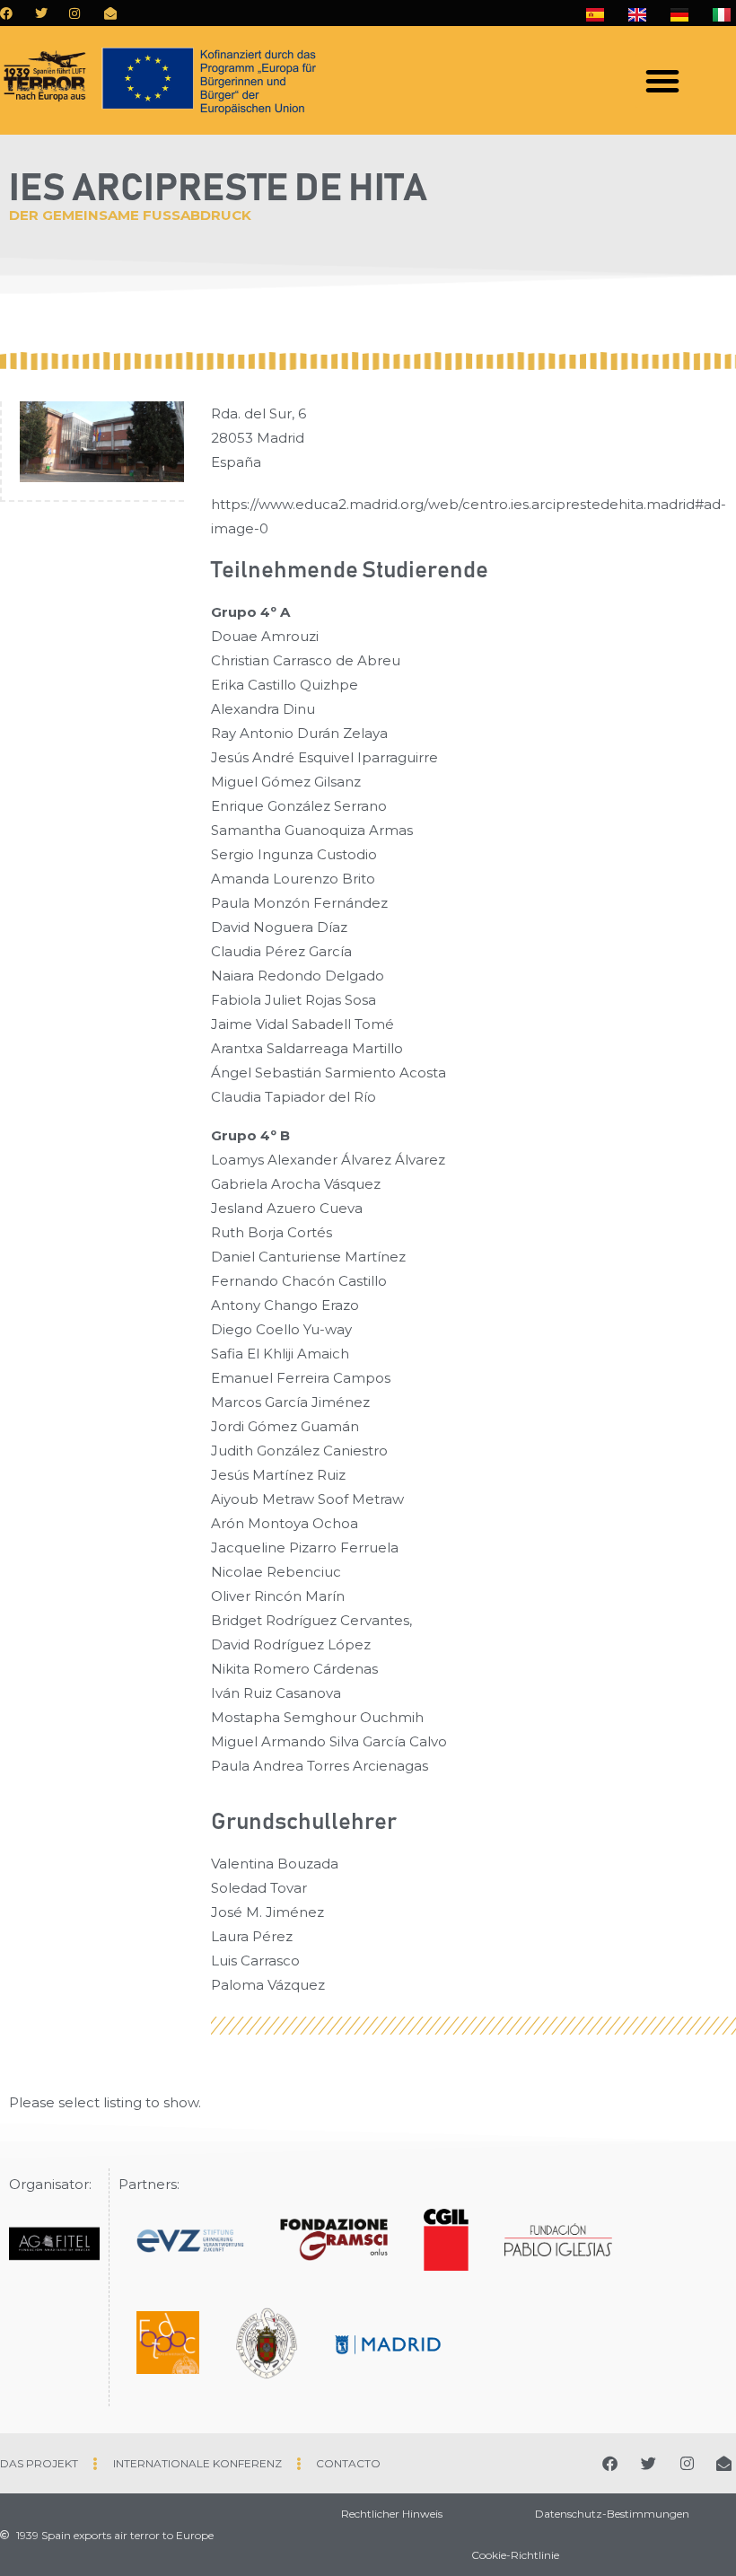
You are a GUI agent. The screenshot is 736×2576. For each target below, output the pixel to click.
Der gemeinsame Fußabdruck (130, 215)
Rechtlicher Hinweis (392, 2514)
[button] (662, 81)
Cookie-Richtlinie (515, 2555)
